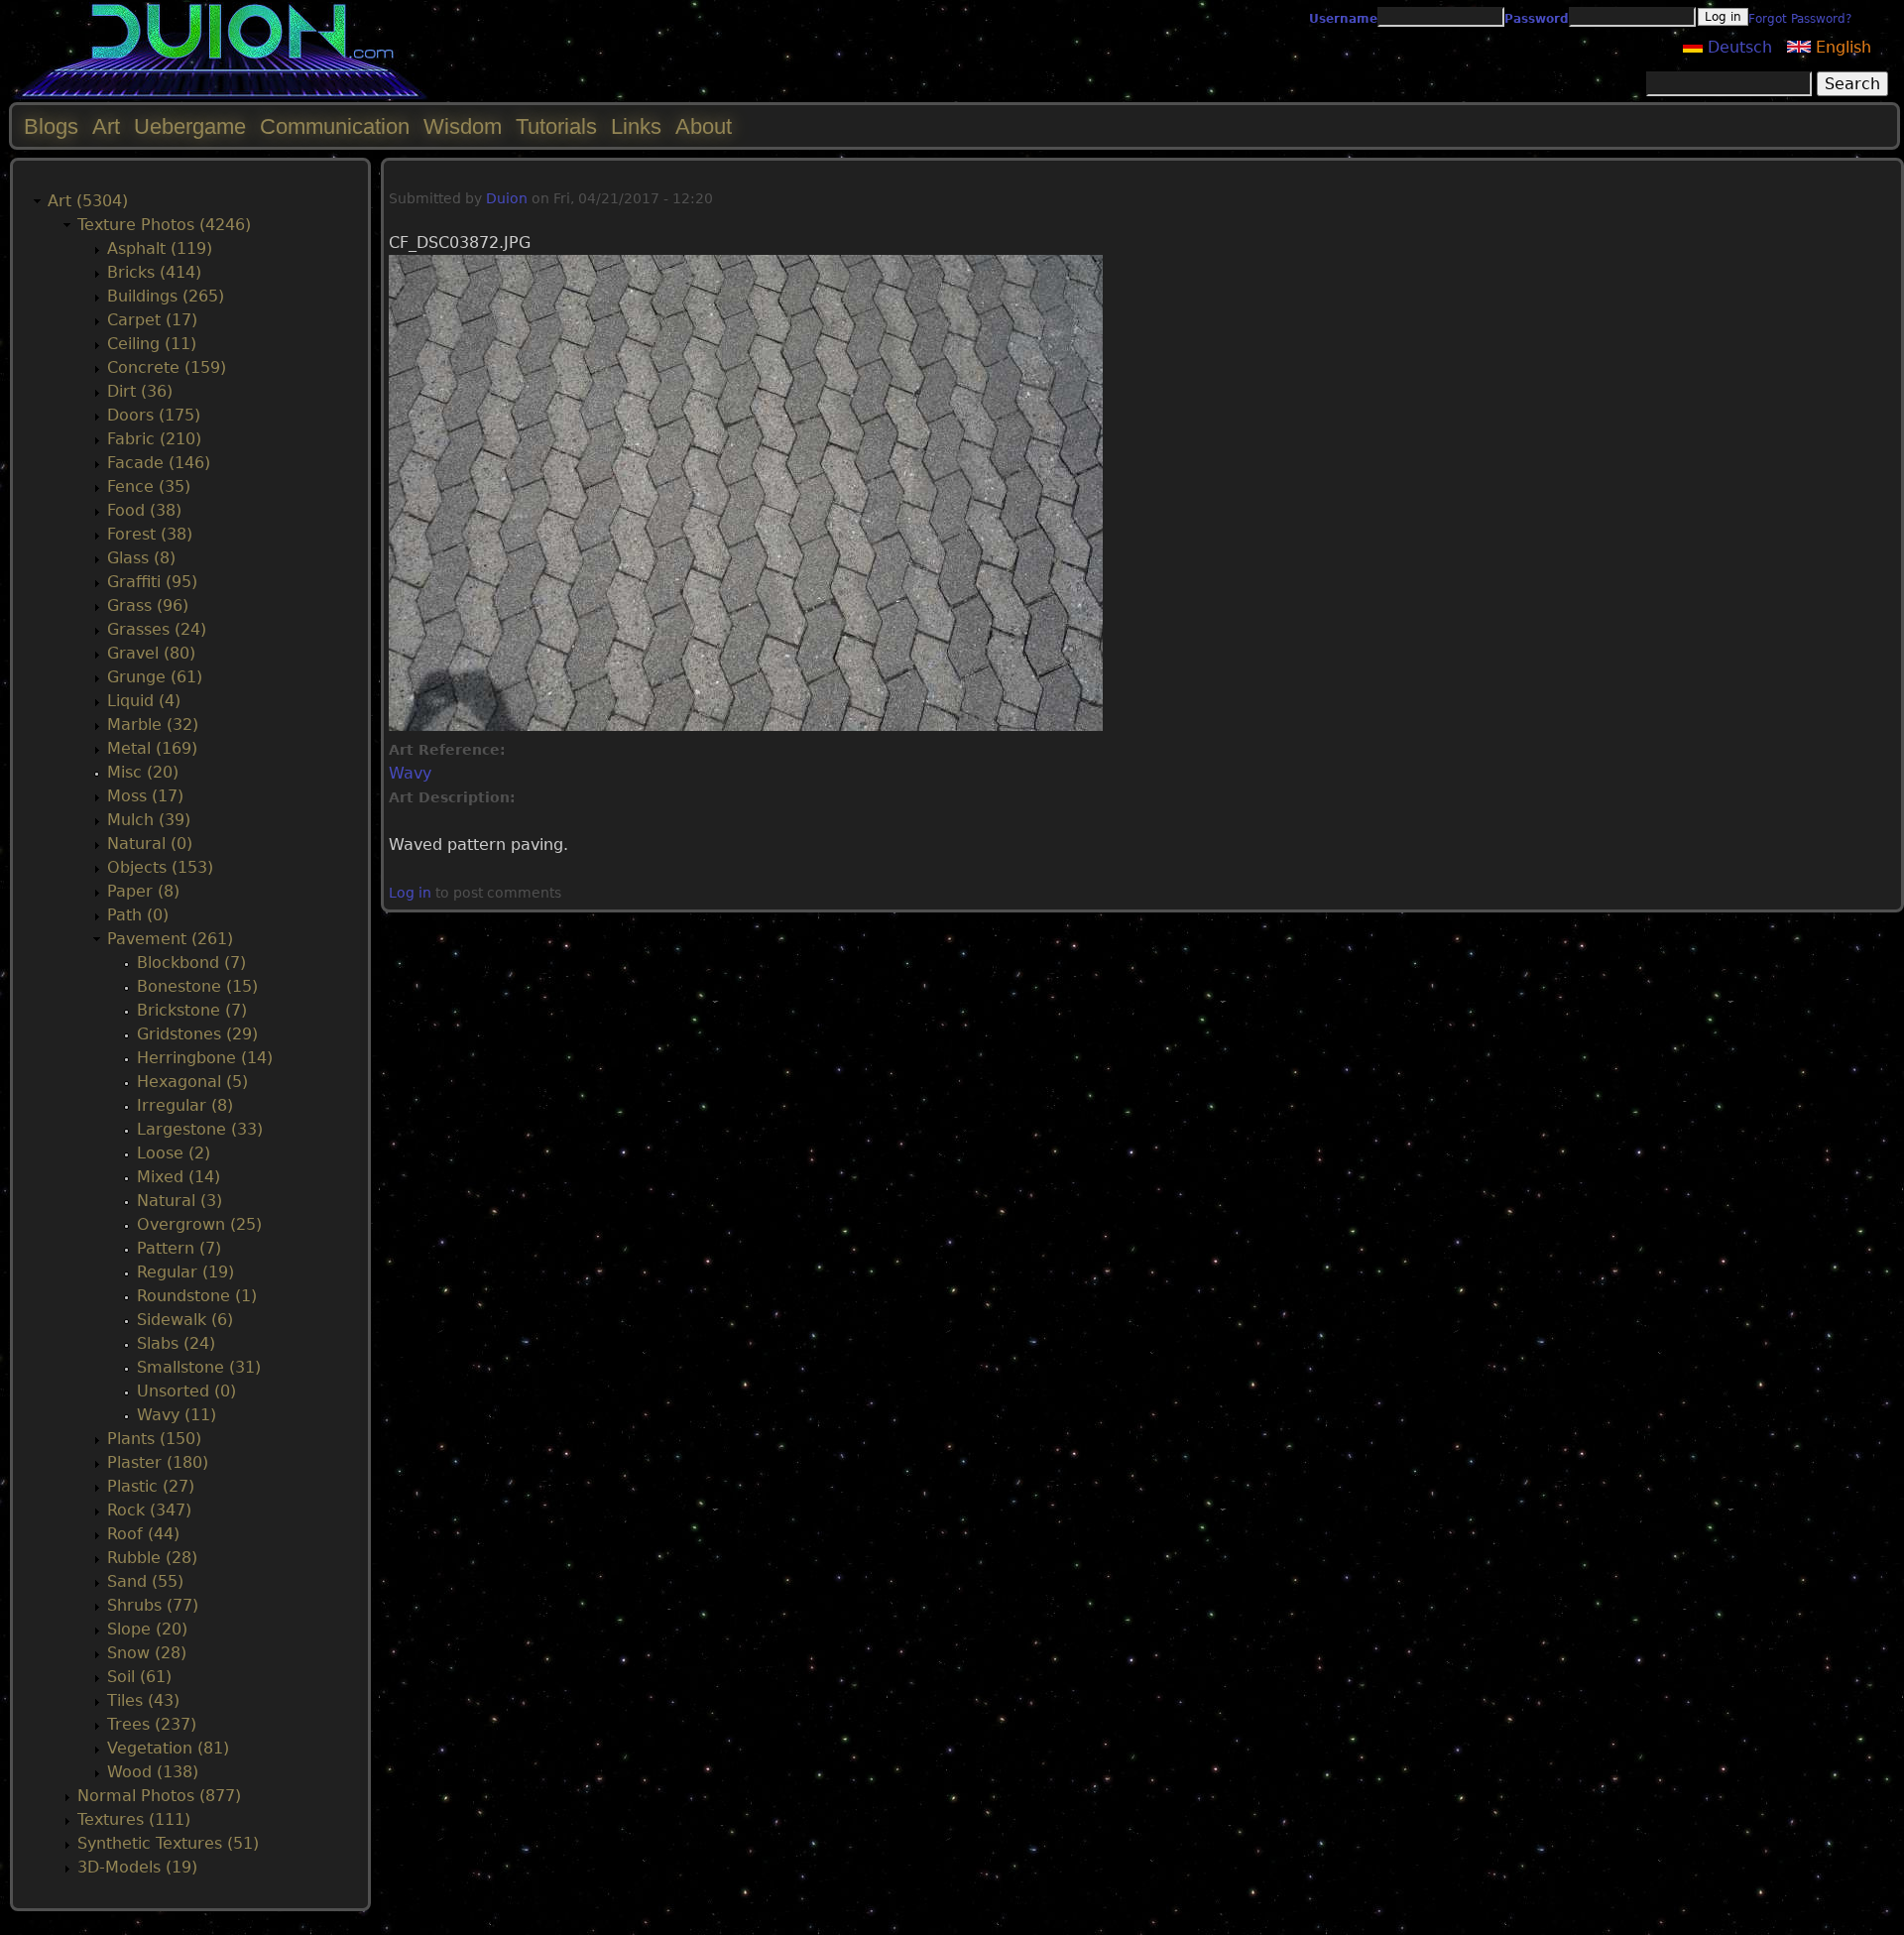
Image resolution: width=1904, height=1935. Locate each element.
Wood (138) (153, 1772)
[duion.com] (221, 96)
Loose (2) (174, 1153)
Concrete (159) (167, 367)
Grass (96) (148, 605)
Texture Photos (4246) (164, 225)
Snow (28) (147, 1653)
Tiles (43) (143, 1700)
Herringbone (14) (205, 1058)
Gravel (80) (151, 653)
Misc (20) (143, 772)
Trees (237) (152, 1724)
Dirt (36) (140, 391)
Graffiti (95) (152, 582)
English (1841, 47)
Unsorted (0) (186, 1391)
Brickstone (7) (192, 1010)
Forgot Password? (1800, 19)
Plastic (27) (151, 1486)
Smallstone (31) (199, 1367)
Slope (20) (147, 1629)
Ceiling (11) (152, 344)
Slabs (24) (176, 1343)
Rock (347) (149, 1510)
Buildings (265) (166, 296)
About (704, 126)
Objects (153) (160, 867)
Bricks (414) (154, 272)
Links (636, 126)
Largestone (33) (200, 1129)
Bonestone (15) (197, 986)
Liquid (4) (144, 701)
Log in (410, 893)
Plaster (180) (158, 1462)
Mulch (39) (149, 820)
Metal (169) (152, 748)
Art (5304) (88, 201)
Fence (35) (149, 486)
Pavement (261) (170, 939)
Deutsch (1737, 47)
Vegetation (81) (168, 1748)
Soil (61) (139, 1677)
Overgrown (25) (199, 1224)
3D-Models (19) (137, 1867)
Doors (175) (154, 415)
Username (1343, 19)
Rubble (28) (152, 1558)
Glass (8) (141, 558)
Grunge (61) (155, 677)
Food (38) (144, 510)
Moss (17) (145, 796)
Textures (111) (134, 1819)
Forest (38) (150, 534)
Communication (335, 126)
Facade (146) (159, 463)
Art (106, 126)
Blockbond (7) (191, 963)
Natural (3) (179, 1201)
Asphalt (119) (160, 248)
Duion (507, 198)
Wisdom (463, 126)
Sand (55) (145, 1581)
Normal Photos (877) (159, 1796)
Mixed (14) (178, 1177)
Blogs (51, 126)
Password (1537, 19)
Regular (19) (185, 1272)
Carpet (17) (152, 320)
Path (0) (138, 915)
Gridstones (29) (197, 1034)
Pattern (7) (179, 1248)
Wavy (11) (177, 1415)
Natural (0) (150, 844)
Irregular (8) (185, 1105)
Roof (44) (143, 1534)
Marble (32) (153, 725)
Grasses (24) (157, 629)
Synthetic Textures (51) (168, 1843)
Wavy (410, 773)
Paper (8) (143, 891)
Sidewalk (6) (185, 1320)
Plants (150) (154, 1439)
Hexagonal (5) (192, 1082)
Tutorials (556, 126)
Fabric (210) (154, 439)
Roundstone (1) (197, 1296)
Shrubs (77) (153, 1605)
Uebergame (190, 126)
